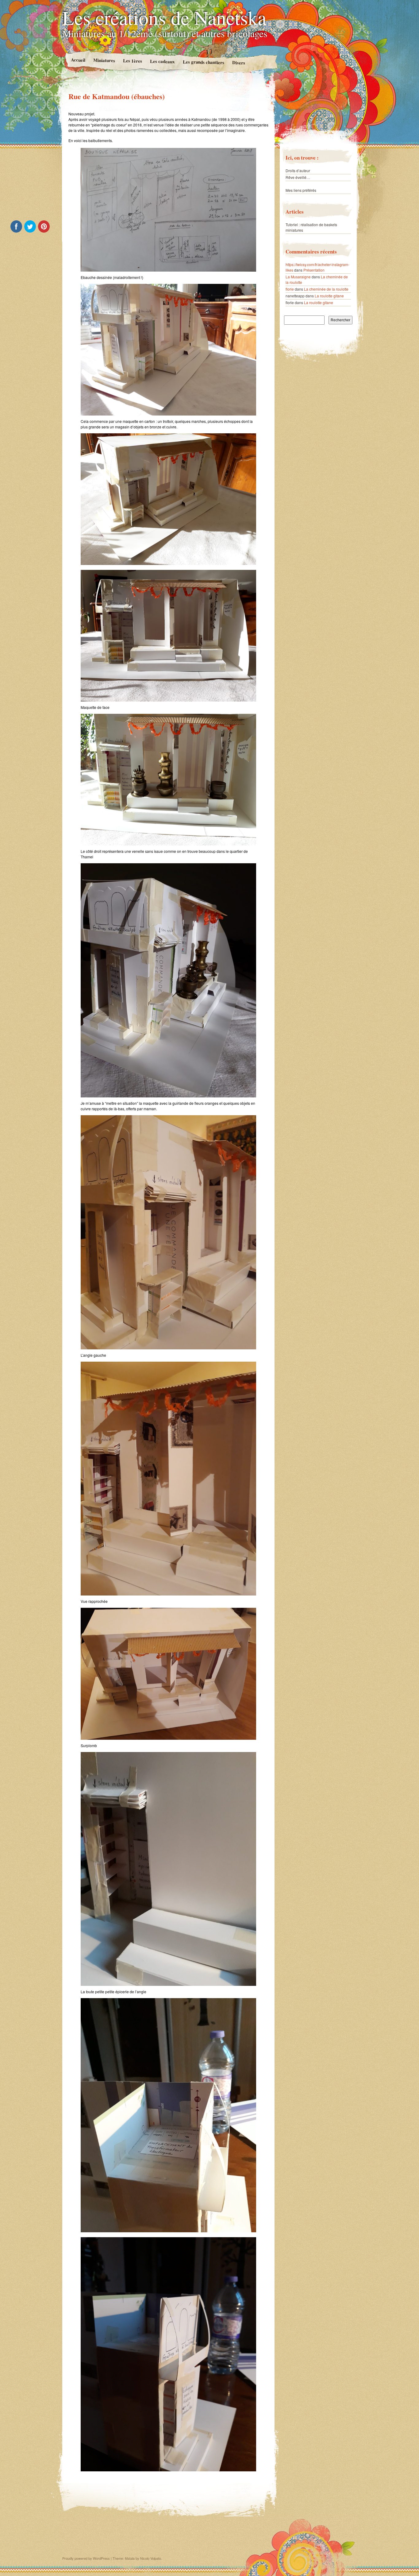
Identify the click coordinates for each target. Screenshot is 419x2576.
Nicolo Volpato (151, 2558)
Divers (239, 62)
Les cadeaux (162, 61)
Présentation (314, 270)
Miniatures (104, 60)
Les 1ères (132, 61)
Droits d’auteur (298, 170)
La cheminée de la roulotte (326, 289)
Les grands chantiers (203, 62)
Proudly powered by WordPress (86, 2558)
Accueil (78, 60)
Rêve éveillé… (298, 177)
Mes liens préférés (301, 190)
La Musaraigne (298, 277)
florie (290, 289)
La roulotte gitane (329, 296)
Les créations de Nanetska (164, 17)
